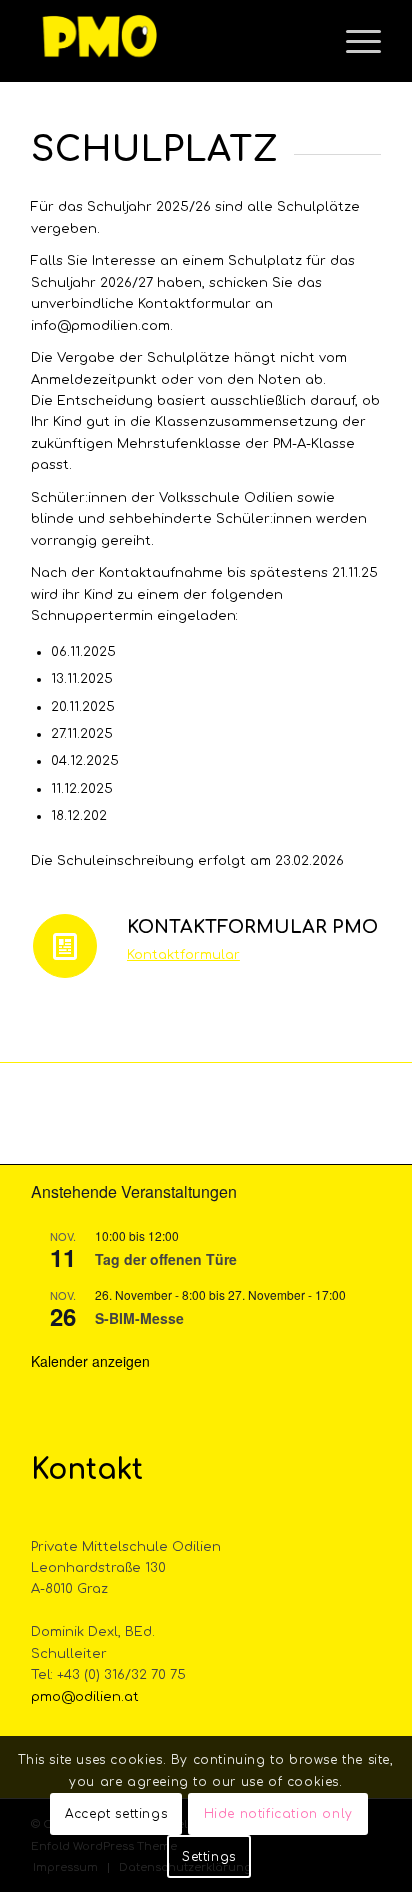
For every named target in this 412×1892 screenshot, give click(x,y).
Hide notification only (278, 1814)
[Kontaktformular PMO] (65, 946)
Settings (209, 1857)
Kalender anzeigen (90, 1361)
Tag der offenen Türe (166, 1259)
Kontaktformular (183, 955)
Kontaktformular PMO (252, 927)
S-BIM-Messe (139, 1318)
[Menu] (353, 41)
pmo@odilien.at (85, 1697)
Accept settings (116, 1814)
